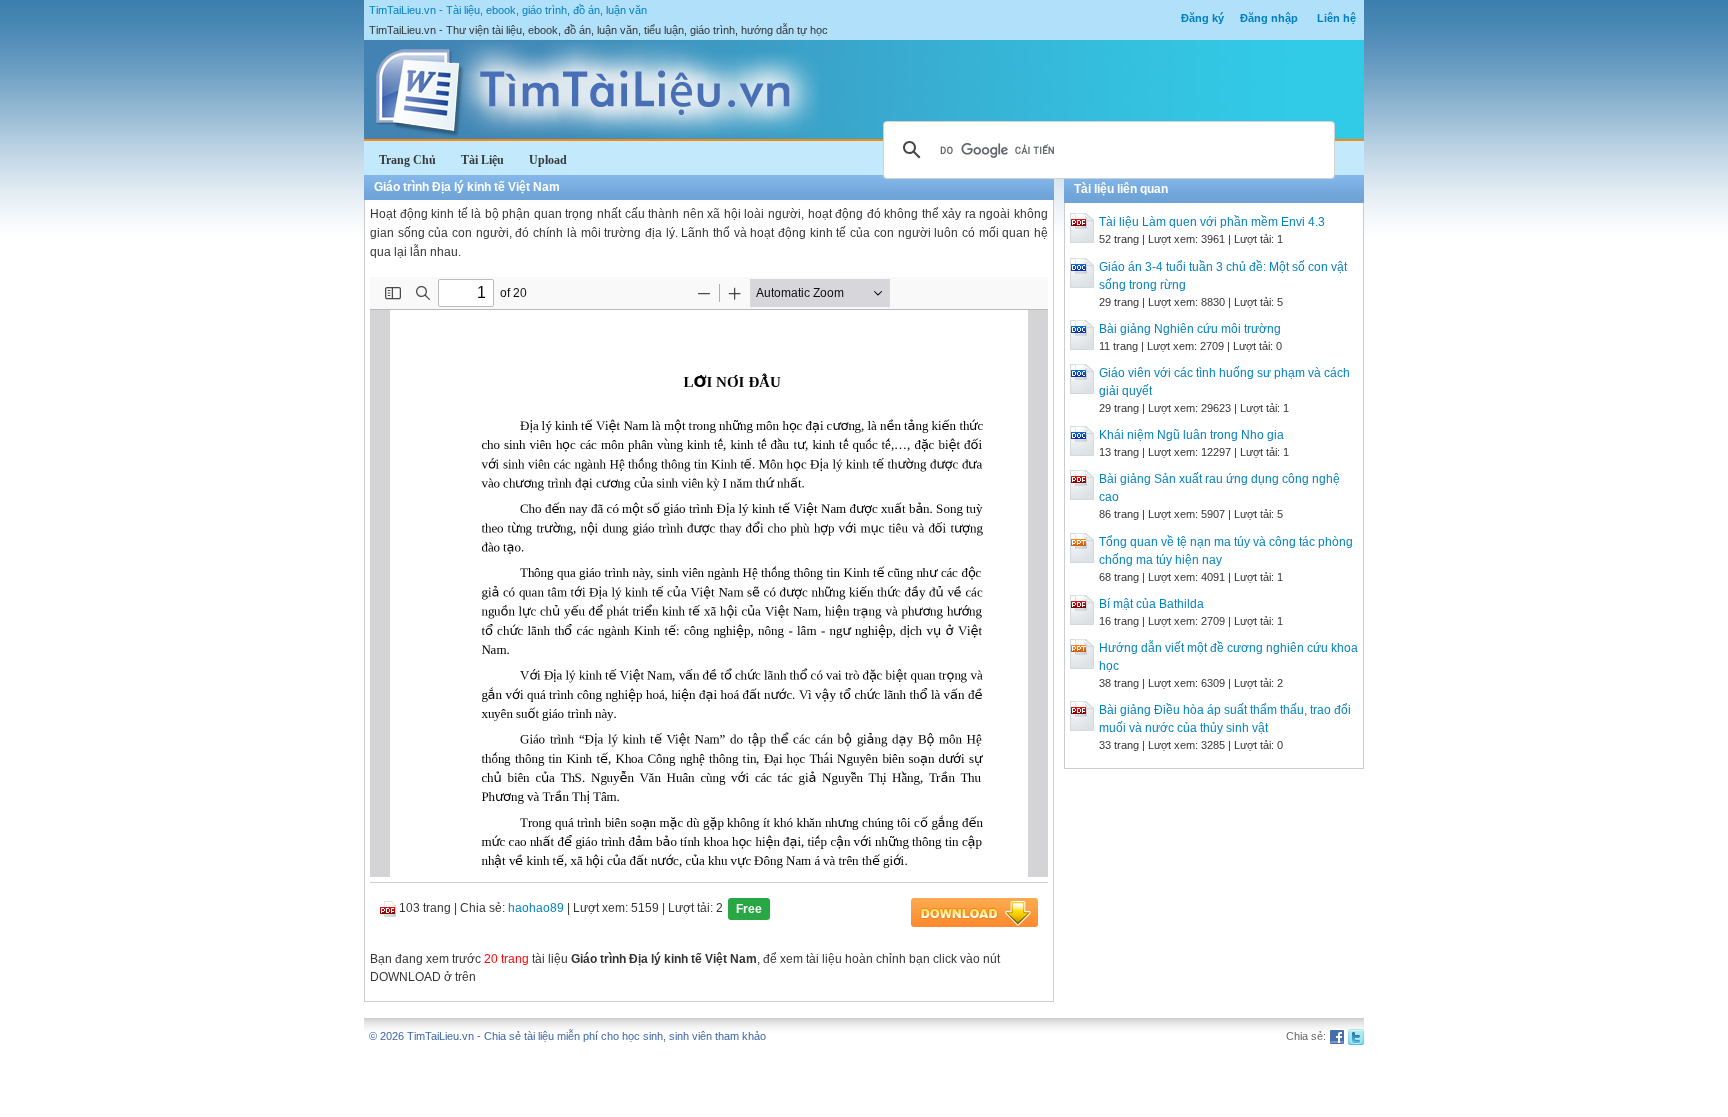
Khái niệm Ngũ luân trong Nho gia (1191, 435)
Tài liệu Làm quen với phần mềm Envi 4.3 (1212, 222)
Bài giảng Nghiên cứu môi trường (1190, 329)
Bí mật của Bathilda (1151, 604)
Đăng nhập (1269, 18)
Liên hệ (1336, 18)
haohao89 (536, 908)
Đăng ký (1202, 18)
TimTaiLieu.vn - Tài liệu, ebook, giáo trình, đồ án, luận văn (508, 10)
